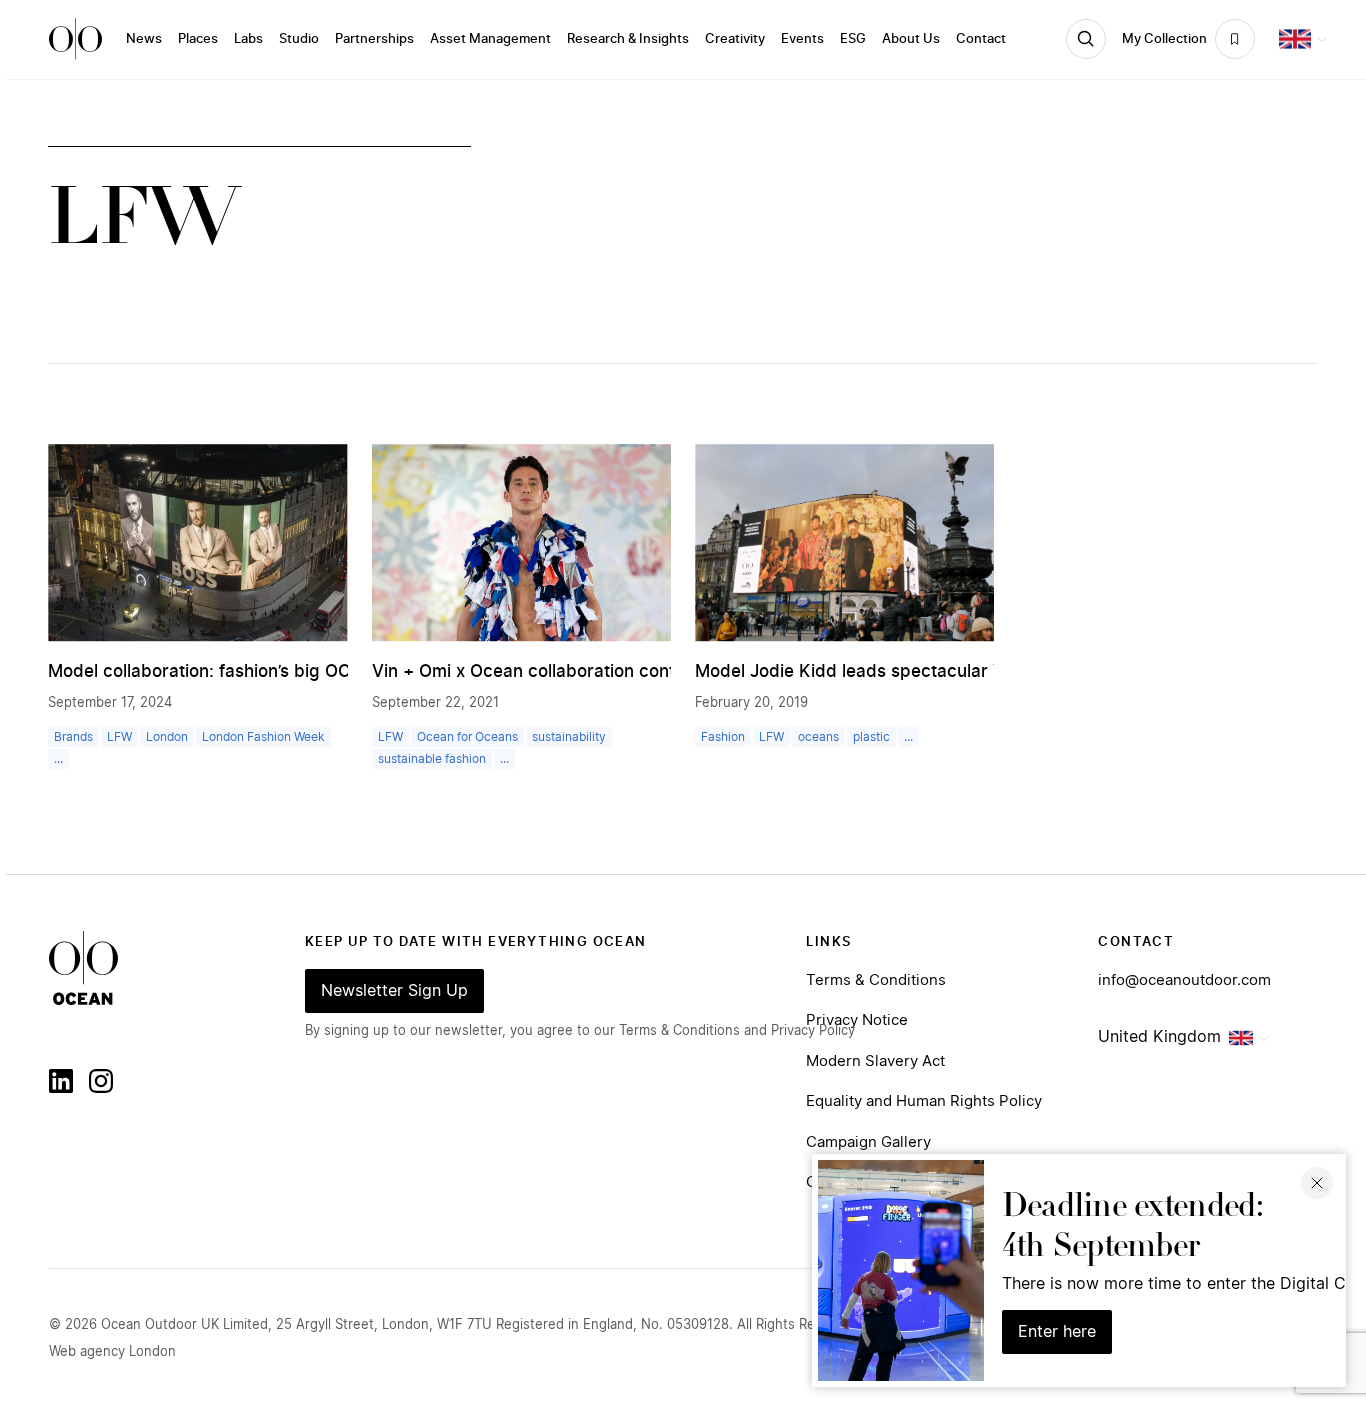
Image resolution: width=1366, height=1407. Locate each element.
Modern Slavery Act (875, 1061)
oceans (818, 737)
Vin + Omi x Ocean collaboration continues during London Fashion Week (666, 671)
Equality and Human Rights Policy (924, 1101)
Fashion (723, 737)
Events (802, 39)
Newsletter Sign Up (394, 991)
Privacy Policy (813, 1031)
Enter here (1057, 1332)
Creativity (735, 39)
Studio (299, 39)
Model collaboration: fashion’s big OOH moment (241, 671)
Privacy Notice (857, 1020)
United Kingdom (1159, 1037)
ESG (853, 39)
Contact (981, 39)
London (167, 737)
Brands (73, 737)
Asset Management (490, 39)
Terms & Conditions (876, 980)
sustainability (569, 737)
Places (198, 39)
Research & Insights (628, 39)
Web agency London (112, 1352)
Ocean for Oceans (467, 737)
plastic (871, 737)
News (144, 39)
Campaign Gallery (868, 1142)
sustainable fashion (432, 759)
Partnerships (374, 39)
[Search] (1086, 39)
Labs (248, 39)
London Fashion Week (263, 737)
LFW (119, 737)
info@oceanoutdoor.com (1184, 980)
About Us (911, 39)
